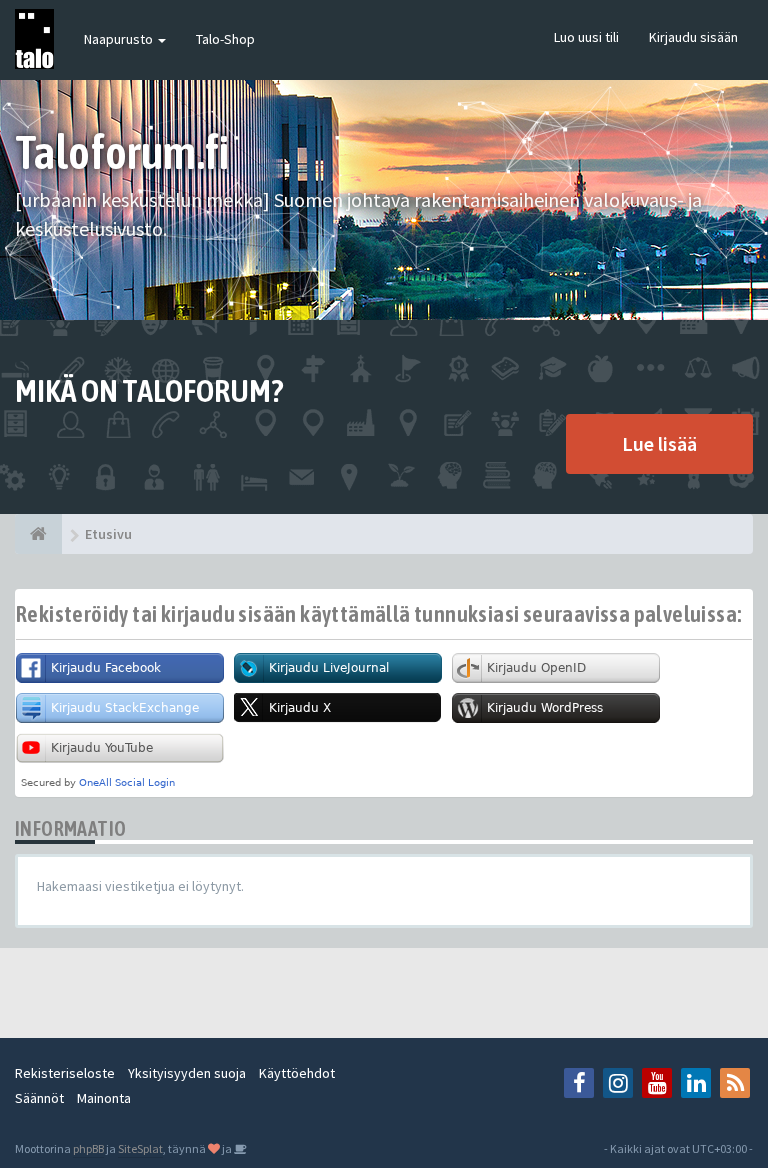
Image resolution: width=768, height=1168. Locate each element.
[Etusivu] (38, 534)
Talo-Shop (225, 39)
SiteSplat (140, 1148)
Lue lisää (659, 443)
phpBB (88, 1148)
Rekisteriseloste (65, 1073)
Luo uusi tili (586, 37)
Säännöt (39, 1098)
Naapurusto (120, 39)
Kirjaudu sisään (693, 37)
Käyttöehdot (297, 1073)
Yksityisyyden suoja (187, 1073)
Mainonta (104, 1098)
